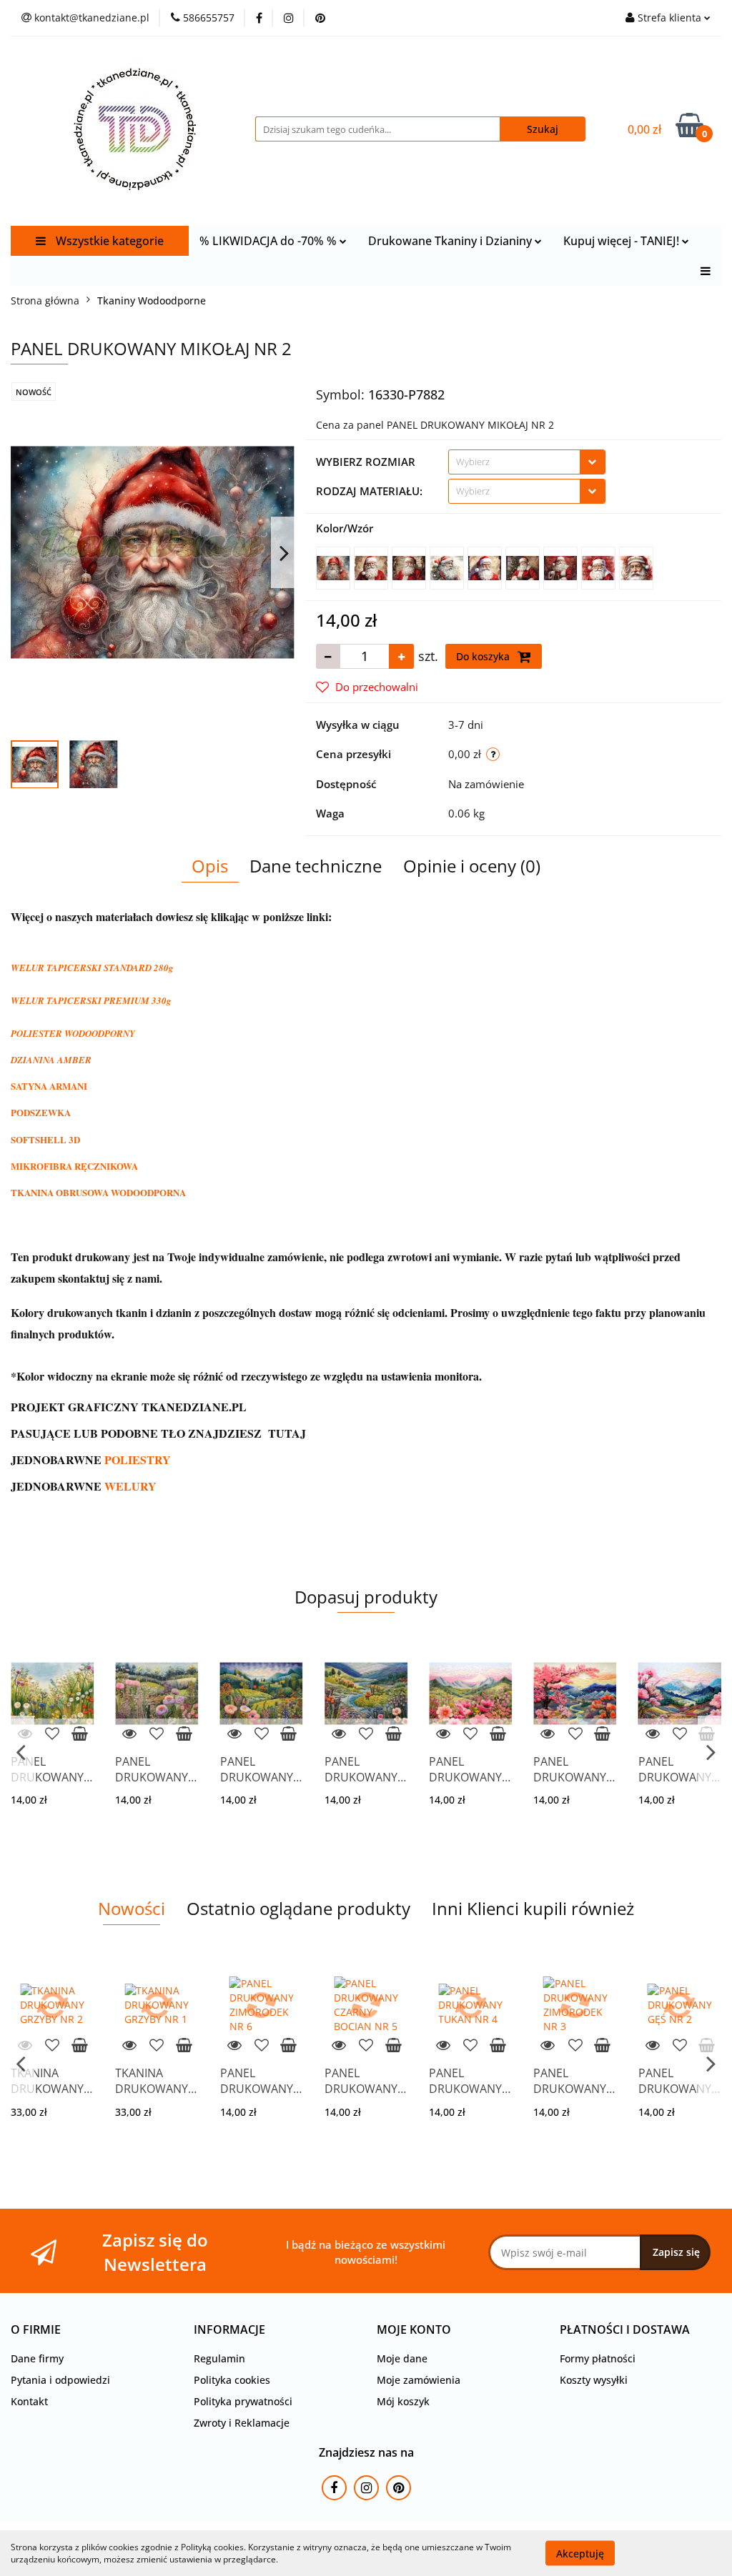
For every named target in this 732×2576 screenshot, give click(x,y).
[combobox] (527, 462)
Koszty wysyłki (594, 2380)
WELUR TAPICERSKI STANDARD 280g (92, 968)
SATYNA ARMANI (49, 1086)
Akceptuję (580, 2553)
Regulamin (219, 2358)
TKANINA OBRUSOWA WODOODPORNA (98, 1192)
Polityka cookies (232, 2380)
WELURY (130, 1486)
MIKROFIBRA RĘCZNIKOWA (74, 1166)
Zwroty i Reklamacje (242, 2423)
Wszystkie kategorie (108, 241)
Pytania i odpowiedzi (60, 2380)
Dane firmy (37, 2358)
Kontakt (29, 2401)
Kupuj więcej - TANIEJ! (623, 241)
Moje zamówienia (419, 2380)
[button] (36, 2330)
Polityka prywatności (243, 2401)
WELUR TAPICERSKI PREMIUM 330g (91, 1000)
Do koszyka (484, 656)
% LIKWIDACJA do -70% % (269, 241)
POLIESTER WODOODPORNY (73, 1033)
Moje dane (402, 2358)
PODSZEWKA (41, 1112)
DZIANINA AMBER (51, 1060)
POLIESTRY (138, 1459)
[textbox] (514, 462)
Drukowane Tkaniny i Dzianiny (451, 241)
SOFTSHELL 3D (45, 1139)
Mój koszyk (403, 2401)
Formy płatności (598, 2358)
